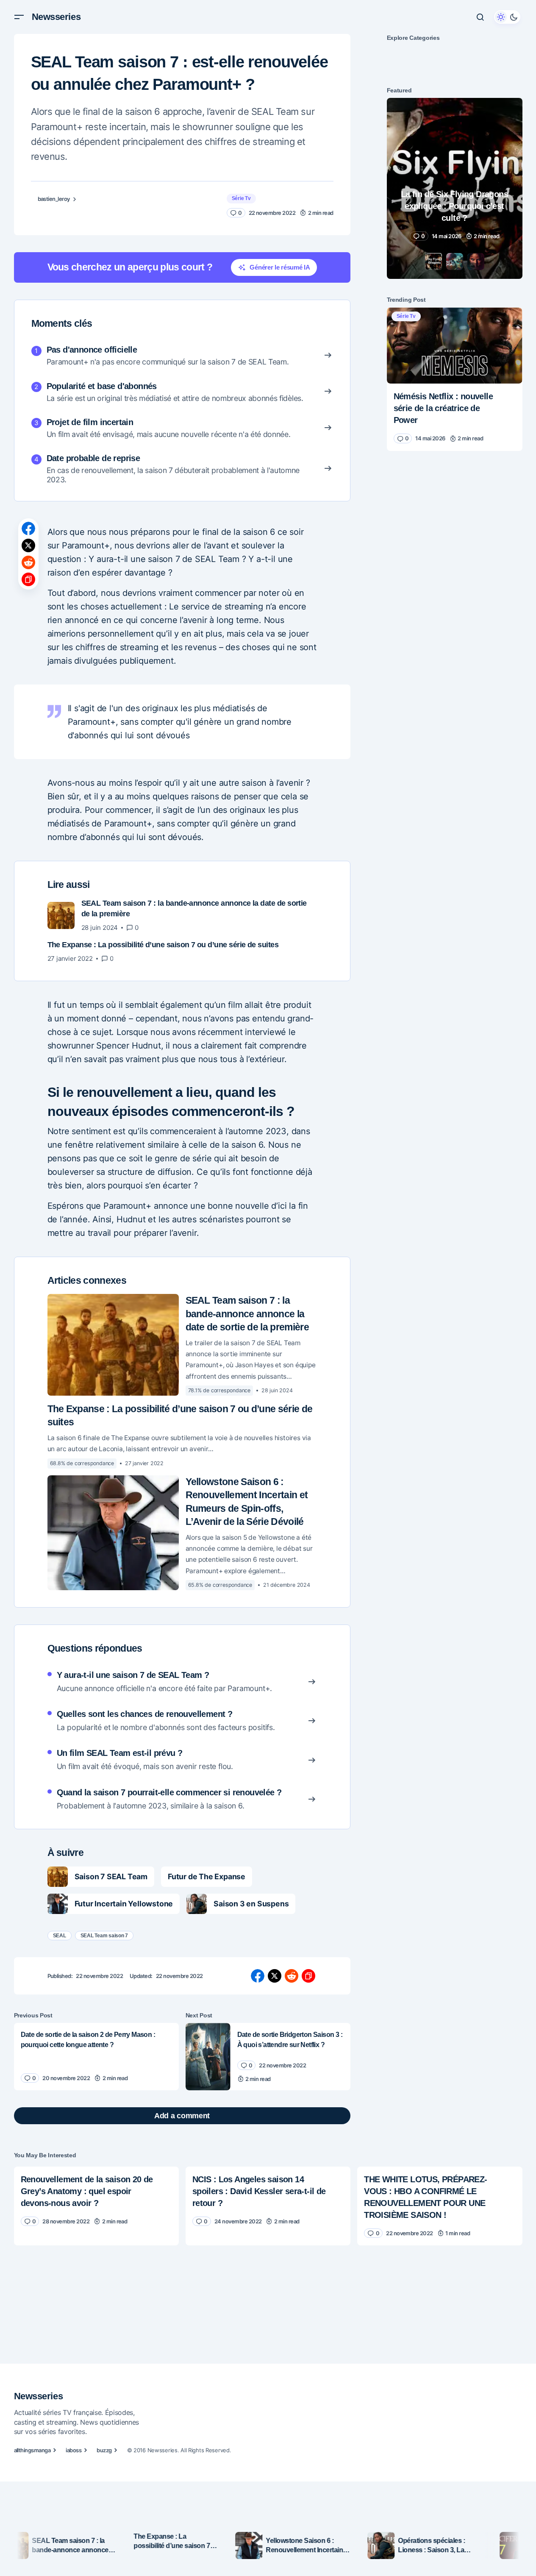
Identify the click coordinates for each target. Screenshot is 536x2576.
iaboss (74, 2450)
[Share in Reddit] (28, 562)
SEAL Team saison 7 (104, 1936)
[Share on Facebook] (28, 529)
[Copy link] (28, 579)
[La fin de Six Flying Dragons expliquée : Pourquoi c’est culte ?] (455, 188)
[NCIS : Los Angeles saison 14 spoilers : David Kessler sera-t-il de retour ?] (268, 2200)
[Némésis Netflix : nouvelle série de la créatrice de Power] (455, 345)
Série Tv (241, 198)
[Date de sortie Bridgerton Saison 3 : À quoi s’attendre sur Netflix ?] (208, 2057)
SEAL (60, 1936)
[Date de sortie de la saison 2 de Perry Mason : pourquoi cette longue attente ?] (96, 2057)
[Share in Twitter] (28, 545)
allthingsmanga (32, 2450)
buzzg (104, 2450)
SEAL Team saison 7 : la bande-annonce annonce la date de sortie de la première (247, 1314)
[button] (19, 17)
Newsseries (56, 17)
